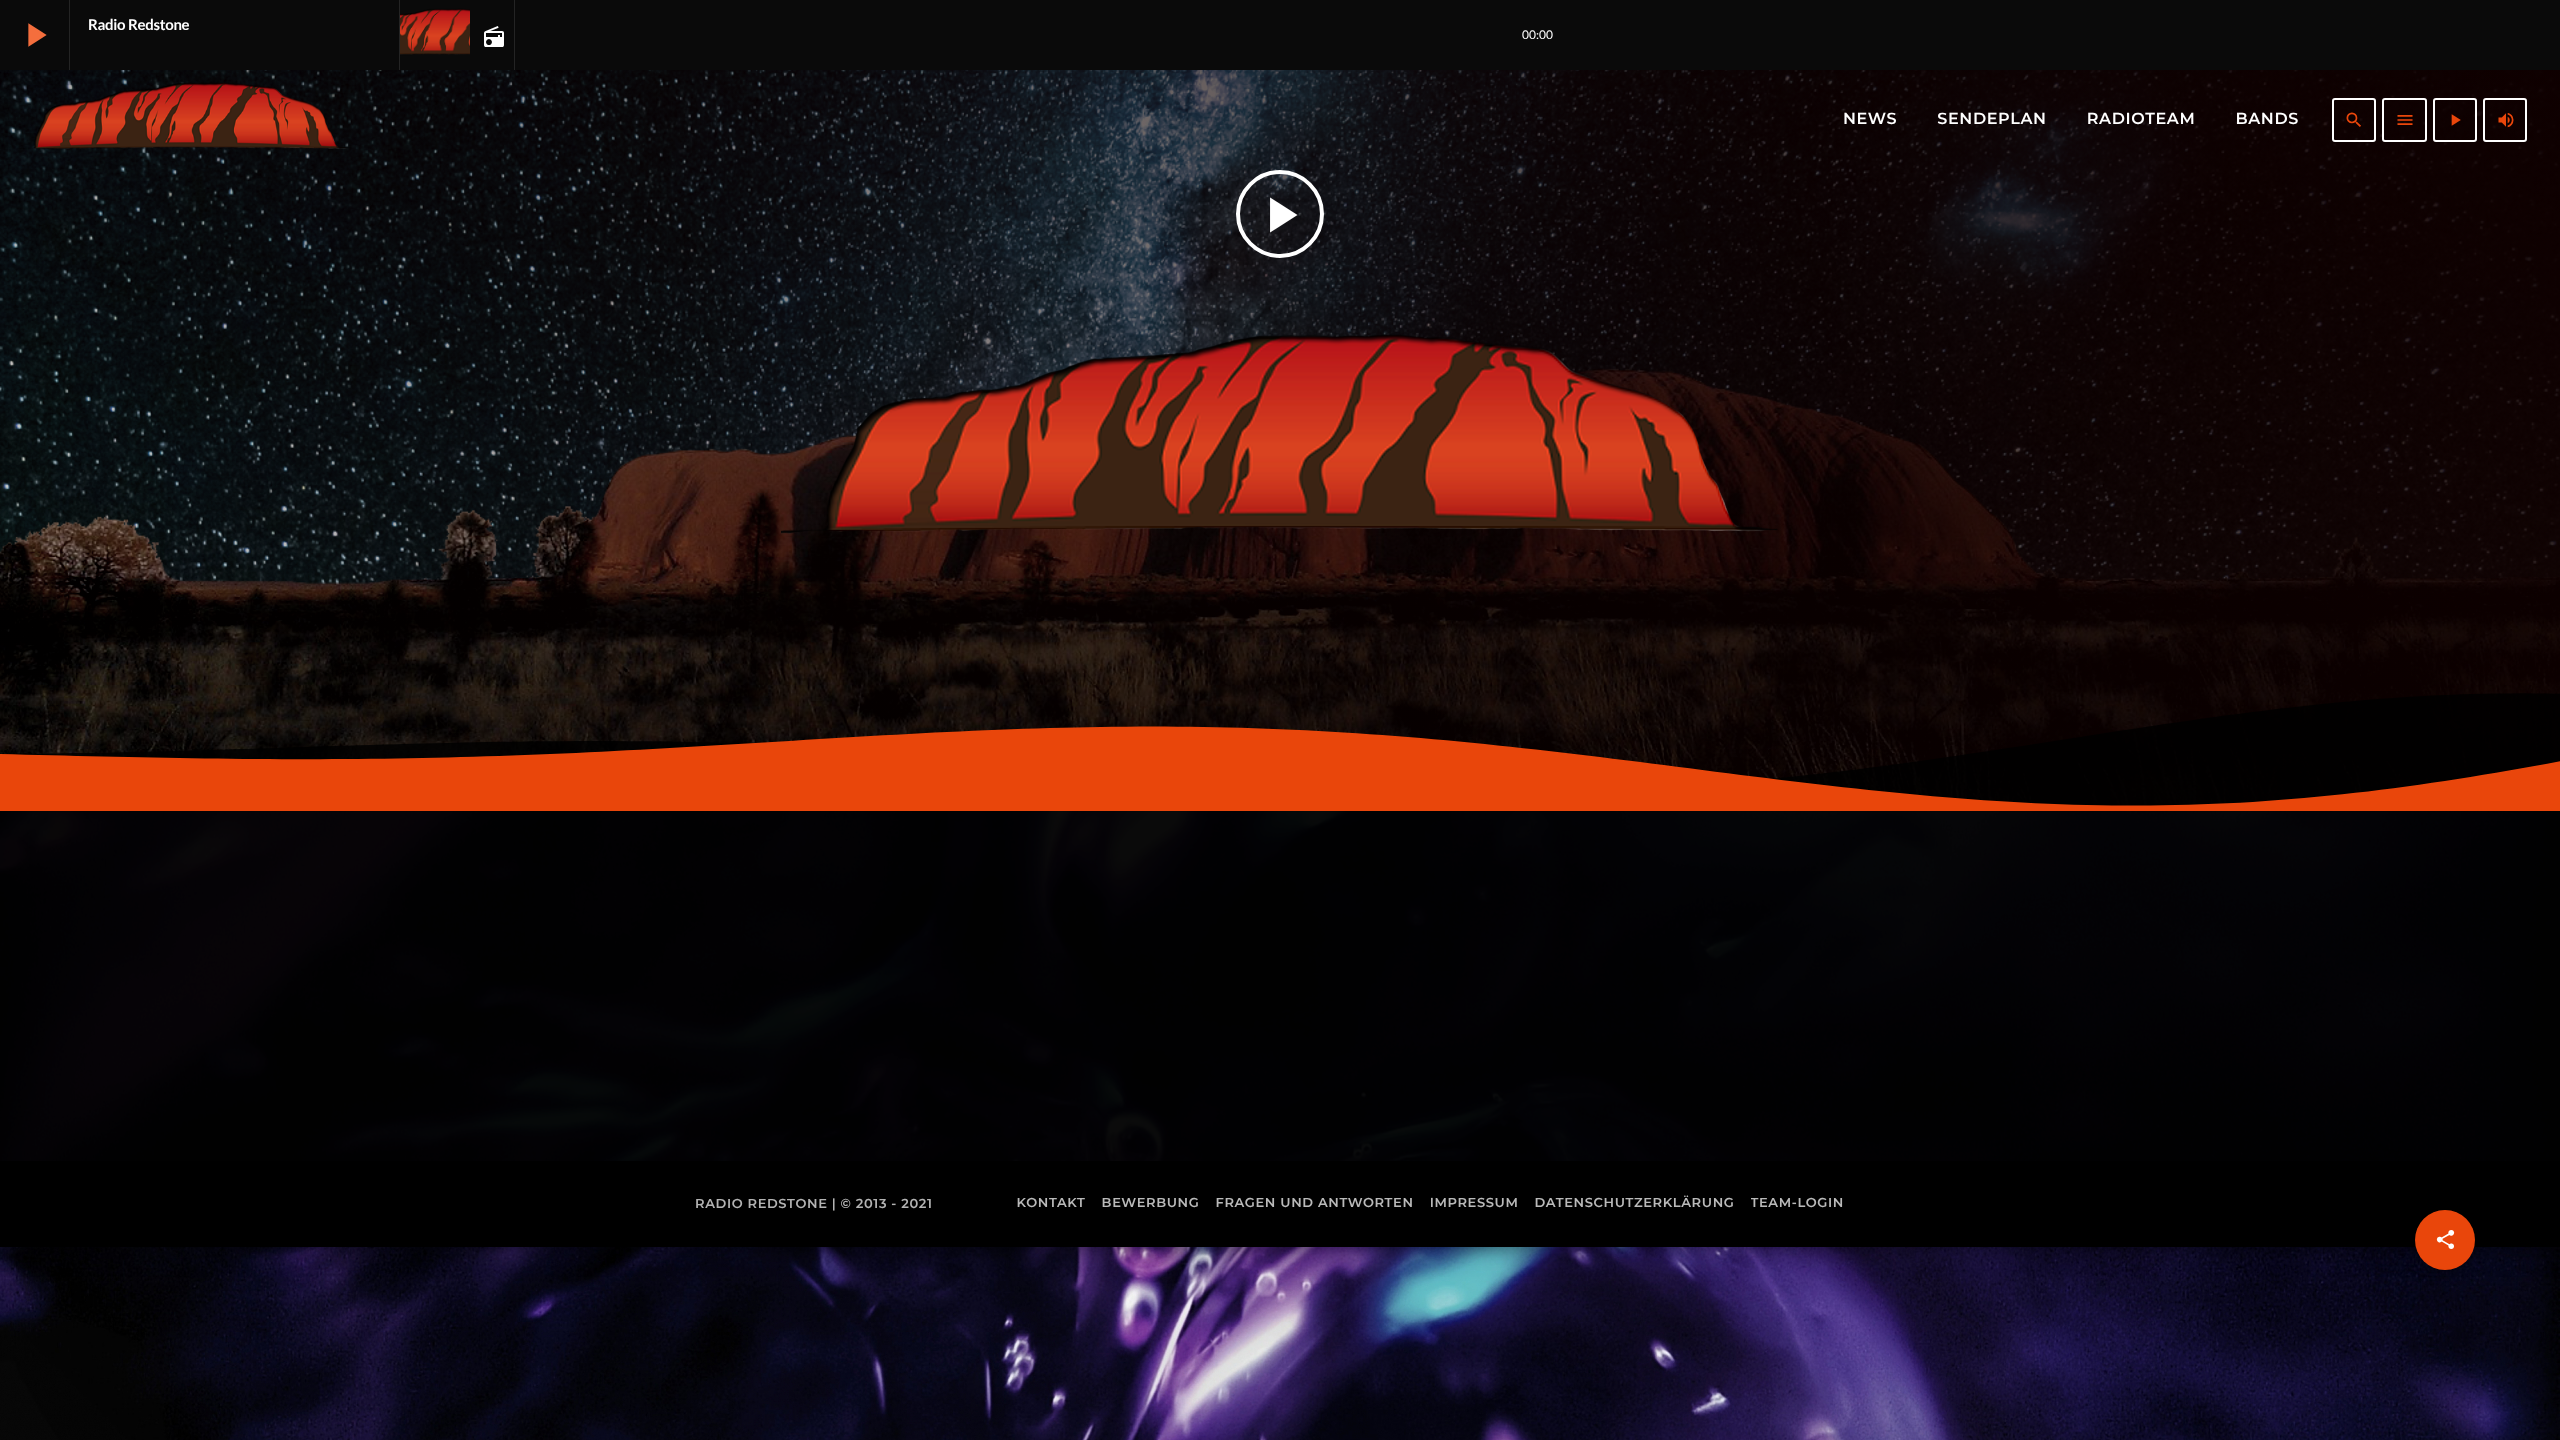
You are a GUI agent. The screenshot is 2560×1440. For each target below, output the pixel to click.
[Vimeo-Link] (185, 120)
